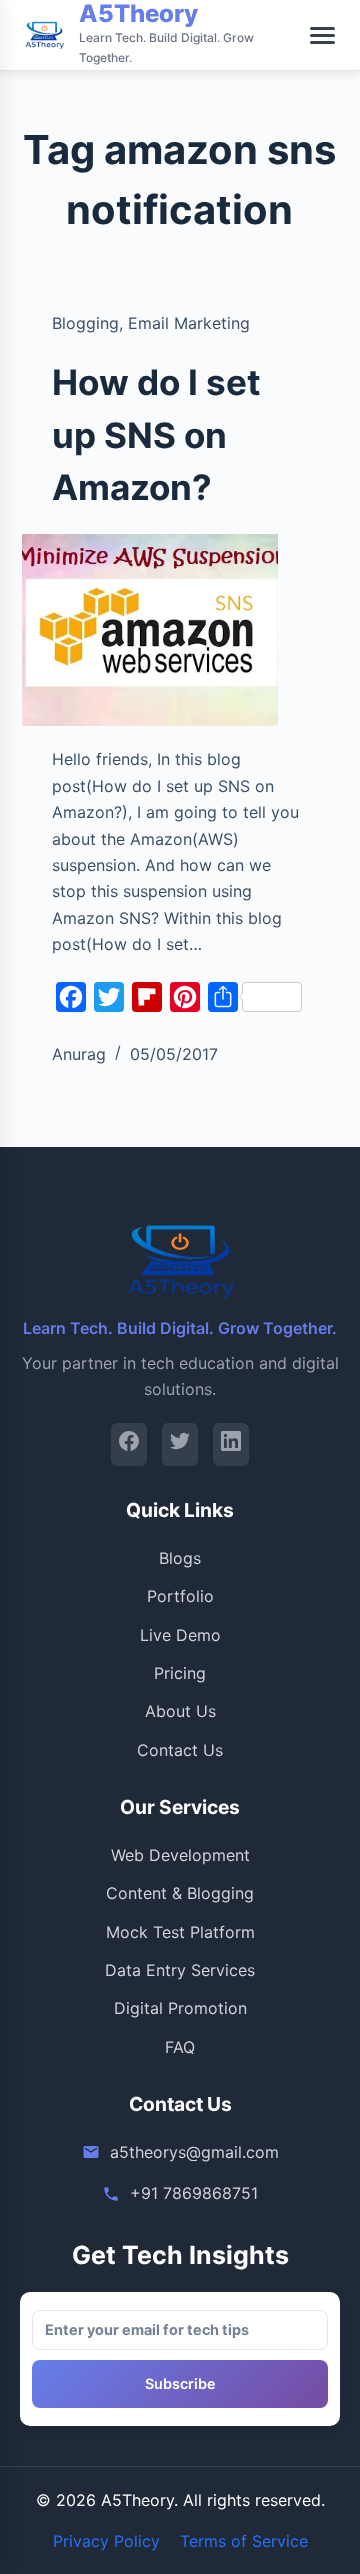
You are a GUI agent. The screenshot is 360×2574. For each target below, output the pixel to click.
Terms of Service (244, 2541)
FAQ (180, 2047)
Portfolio (180, 1596)
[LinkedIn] (231, 1444)
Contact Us (180, 1750)
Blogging (85, 323)
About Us (180, 1711)
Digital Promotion (180, 2008)
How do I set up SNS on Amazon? (156, 434)
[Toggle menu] (322, 35)
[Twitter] (180, 1444)
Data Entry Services (180, 1970)
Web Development (180, 1855)
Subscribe (180, 2383)
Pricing (180, 1673)
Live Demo (180, 1635)
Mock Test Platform (180, 1932)
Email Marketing (189, 323)
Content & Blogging (180, 1893)
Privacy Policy (106, 2541)
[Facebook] (129, 1444)
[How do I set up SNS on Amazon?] (150, 630)
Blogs (180, 1558)
